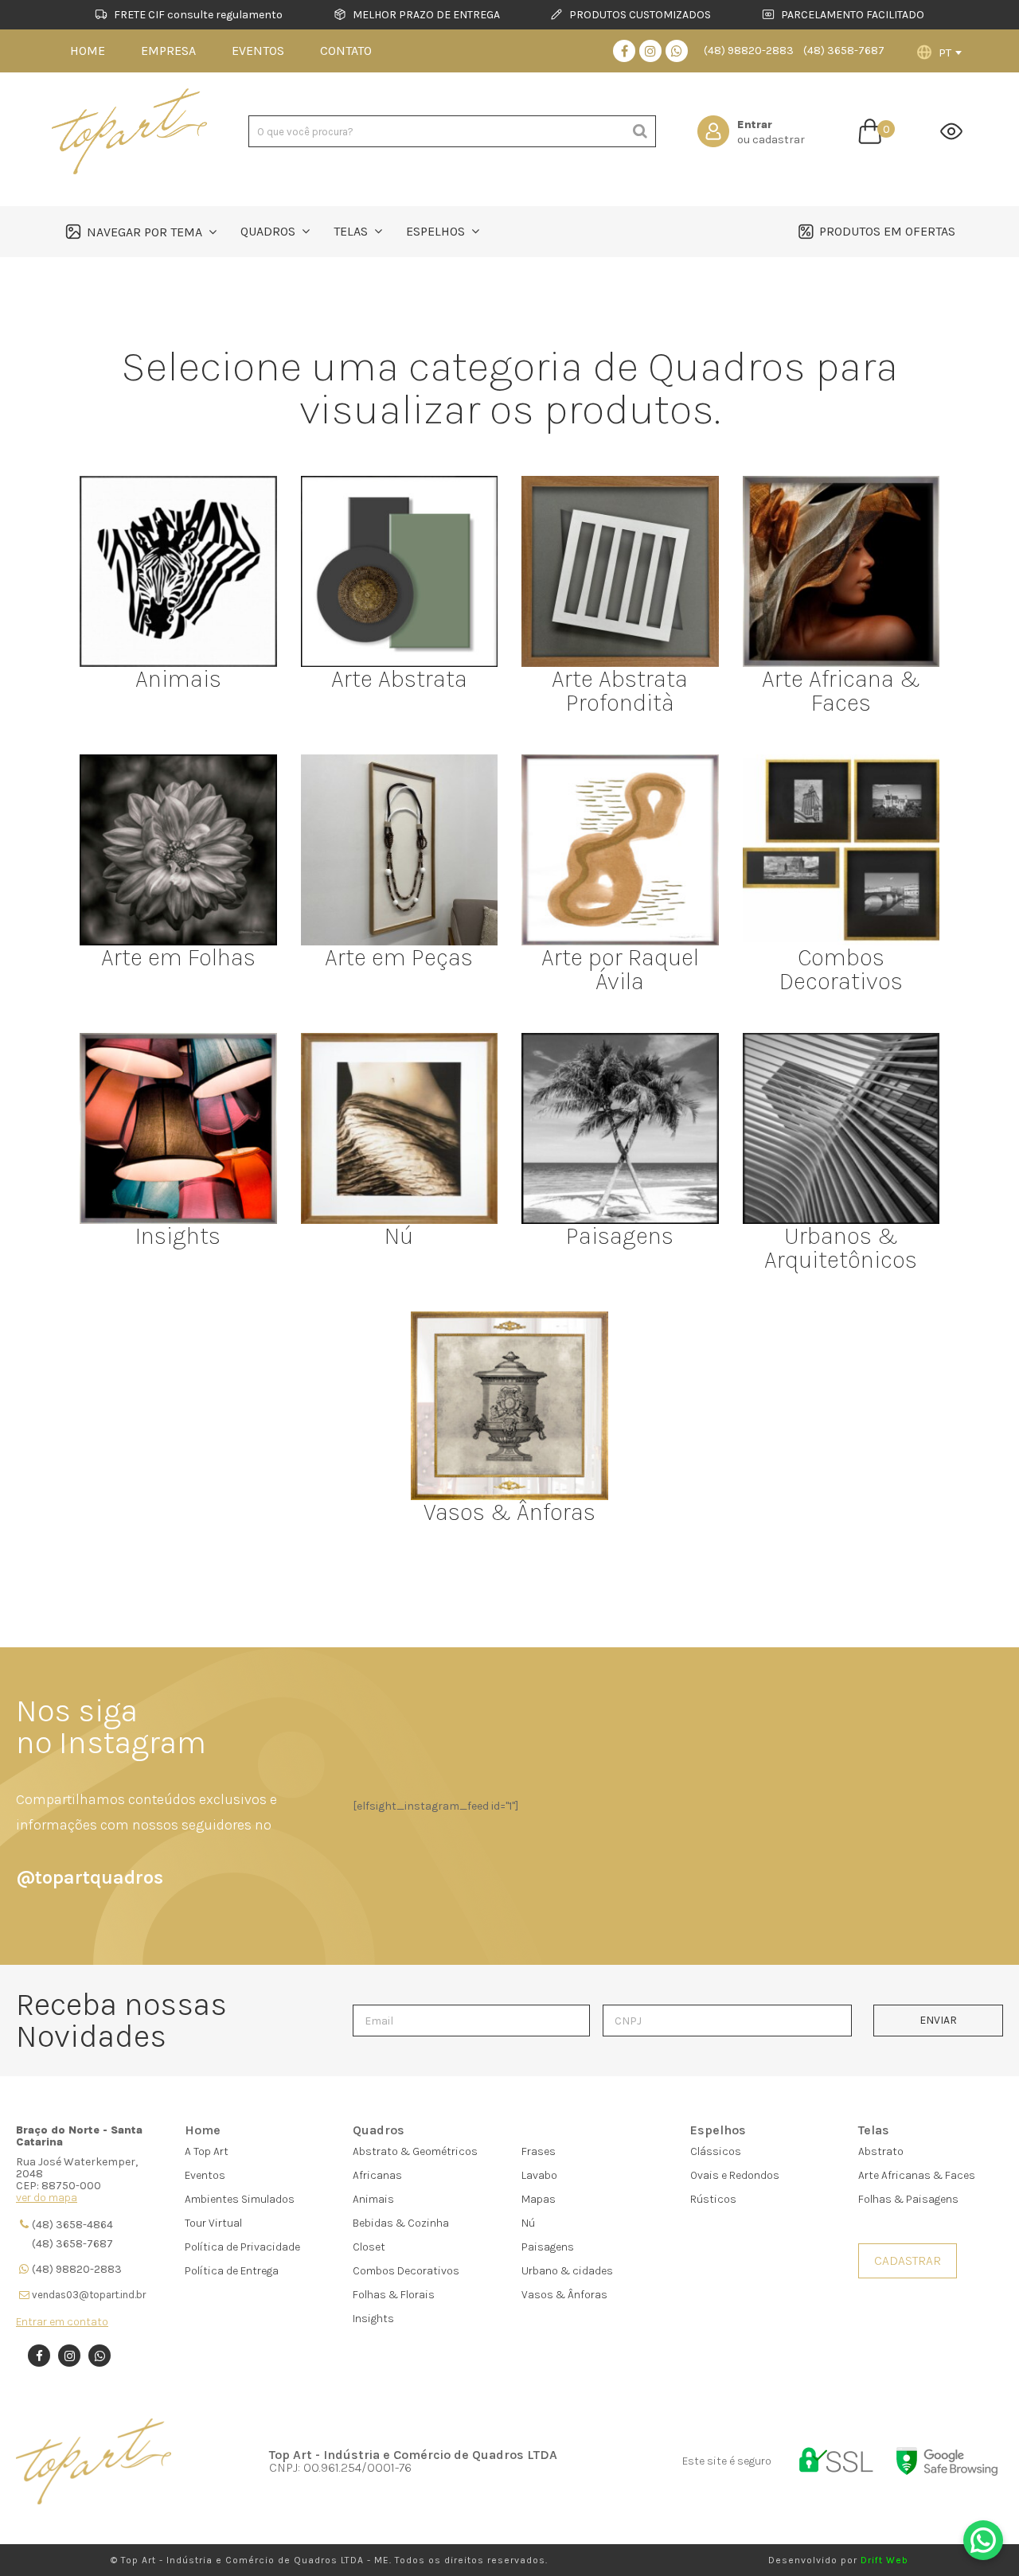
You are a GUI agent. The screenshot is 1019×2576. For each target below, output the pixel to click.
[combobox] (950, 53)
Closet (369, 2247)
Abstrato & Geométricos (415, 2151)
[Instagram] (650, 51)
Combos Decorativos (406, 2271)
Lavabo (539, 2175)
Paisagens (548, 2247)
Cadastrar (908, 2260)
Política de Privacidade (242, 2247)
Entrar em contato (62, 2322)
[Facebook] (624, 51)
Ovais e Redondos (735, 2175)
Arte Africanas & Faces (917, 2175)
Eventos (205, 2175)
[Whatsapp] (677, 51)
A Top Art (207, 2151)
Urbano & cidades (567, 2271)
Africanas (377, 2175)
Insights (373, 2319)
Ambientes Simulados (240, 2199)
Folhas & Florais (394, 2295)
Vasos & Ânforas (564, 2295)
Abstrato (881, 2151)
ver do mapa (47, 2198)
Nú (528, 2223)
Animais (373, 2199)
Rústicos (713, 2199)
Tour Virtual (213, 2223)
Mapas (539, 2199)
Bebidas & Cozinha (401, 2223)
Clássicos (716, 2151)
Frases (539, 2151)
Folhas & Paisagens (908, 2199)
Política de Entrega (232, 2271)
